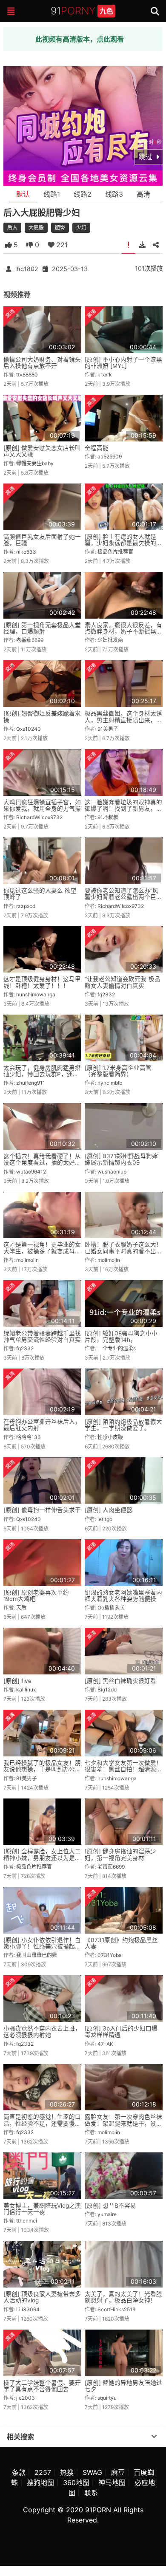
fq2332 (106, 994)
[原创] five (17, 1681)
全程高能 (97, 448)
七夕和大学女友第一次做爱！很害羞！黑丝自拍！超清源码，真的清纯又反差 (123, 1769)
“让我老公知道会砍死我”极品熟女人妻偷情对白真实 (123, 982)
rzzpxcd (26, 906)
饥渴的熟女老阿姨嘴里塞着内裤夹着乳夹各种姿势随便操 (123, 1596)
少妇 (81, 228)
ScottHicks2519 (116, 2309)
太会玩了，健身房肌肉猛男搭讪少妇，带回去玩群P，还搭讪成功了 (42, 1074)
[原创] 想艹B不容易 (110, 2206)
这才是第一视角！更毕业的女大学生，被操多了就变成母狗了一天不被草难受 (42, 1251)
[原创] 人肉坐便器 (109, 1510)
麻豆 (118, 2472)
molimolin (27, 1260)
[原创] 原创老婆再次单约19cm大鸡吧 (36, 1596)
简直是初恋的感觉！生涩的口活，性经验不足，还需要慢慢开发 (42, 2123)
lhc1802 (27, 269)
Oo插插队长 (111, 1608)
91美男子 (108, 729)
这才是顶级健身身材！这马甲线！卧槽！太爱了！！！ (42, 982)
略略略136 (28, 1437)
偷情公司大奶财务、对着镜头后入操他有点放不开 (42, 363)
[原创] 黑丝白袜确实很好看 (120, 1681)
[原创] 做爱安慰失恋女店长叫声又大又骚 (42, 451)
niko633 (26, 552)
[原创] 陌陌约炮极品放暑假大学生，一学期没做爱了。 (123, 1425)
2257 (43, 2472)
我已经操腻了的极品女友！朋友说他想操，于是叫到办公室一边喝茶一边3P (42, 1769)
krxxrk (105, 375)
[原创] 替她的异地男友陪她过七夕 (123, 2386)
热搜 (67, 2472)
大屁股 (36, 228)
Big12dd (107, 1690)
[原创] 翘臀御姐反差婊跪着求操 (42, 717)
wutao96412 (31, 1172)
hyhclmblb (110, 1083)
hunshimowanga (36, 994)
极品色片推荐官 (115, 552)
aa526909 (110, 457)
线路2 (83, 194)
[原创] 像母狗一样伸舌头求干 (42, 1510)
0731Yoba (110, 1955)
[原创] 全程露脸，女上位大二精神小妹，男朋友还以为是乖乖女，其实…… (42, 1858)
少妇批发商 (110, 640)
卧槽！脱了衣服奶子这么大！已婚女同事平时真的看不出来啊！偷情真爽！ (123, 1251)
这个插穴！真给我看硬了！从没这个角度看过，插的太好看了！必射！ (42, 1163)
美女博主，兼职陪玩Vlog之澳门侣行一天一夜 (42, 2209)
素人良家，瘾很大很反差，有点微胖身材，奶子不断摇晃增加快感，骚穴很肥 (123, 632)
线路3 (114, 194)
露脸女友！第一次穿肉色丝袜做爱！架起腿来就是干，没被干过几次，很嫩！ (123, 2123)
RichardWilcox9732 (39, 817)
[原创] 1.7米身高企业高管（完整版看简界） (118, 1071)
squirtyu (107, 2398)
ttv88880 (27, 375)
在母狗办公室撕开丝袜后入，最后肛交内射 (42, 1425)
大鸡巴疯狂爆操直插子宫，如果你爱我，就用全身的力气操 (42, 805)
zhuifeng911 (31, 1083)
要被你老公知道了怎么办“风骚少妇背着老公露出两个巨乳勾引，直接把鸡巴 (123, 897)
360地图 (76, 2483)
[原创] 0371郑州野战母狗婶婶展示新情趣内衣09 (121, 1159)
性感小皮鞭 (110, 1437)
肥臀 (60, 228)
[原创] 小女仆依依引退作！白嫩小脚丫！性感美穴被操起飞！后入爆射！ (42, 1947)
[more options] (154, 2437)
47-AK (105, 2044)
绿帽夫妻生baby (35, 463)
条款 (19, 2472)
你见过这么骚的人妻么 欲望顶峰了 (40, 894)
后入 (12, 228)
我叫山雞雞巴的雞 (37, 1955)
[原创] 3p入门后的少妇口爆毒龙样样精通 (121, 2032)
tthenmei (27, 2221)
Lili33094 (28, 2309)
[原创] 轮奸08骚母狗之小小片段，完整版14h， (121, 1336)
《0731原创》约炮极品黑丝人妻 (121, 1943)
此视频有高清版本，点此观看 (80, 39)
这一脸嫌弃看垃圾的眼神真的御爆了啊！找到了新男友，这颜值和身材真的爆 (123, 809)
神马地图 (112, 2483)
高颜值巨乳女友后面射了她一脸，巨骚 (42, 540)
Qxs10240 (29, 729)
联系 (91, 2493)
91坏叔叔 (108, 817)
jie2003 (26, 2398)
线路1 (52, 194)
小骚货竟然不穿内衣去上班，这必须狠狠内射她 (42, 2032)
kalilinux (26, 1690)
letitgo (105, 1519)
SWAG (92, 2472)
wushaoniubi (113, 1172)
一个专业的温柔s (117, 1348)
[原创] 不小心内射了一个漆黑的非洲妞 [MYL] (123, 363)
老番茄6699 (30, 640)
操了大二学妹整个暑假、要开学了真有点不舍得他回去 (42, 2386)
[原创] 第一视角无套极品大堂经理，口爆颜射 (42, 628)
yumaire (107, 2214)
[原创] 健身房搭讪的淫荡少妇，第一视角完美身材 (120, 1854)
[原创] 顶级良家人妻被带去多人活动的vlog (42, 2297)
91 (82, 11)
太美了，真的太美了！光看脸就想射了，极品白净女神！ (123, 2297)
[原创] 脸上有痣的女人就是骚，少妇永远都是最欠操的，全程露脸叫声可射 (123, 543)
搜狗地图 (40, 2483)
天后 (21, 1608)
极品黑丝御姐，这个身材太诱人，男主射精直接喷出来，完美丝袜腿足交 (123, 720)
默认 (23, 194)
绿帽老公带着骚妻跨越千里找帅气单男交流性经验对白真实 (42, 1336)
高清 (143, 194)
